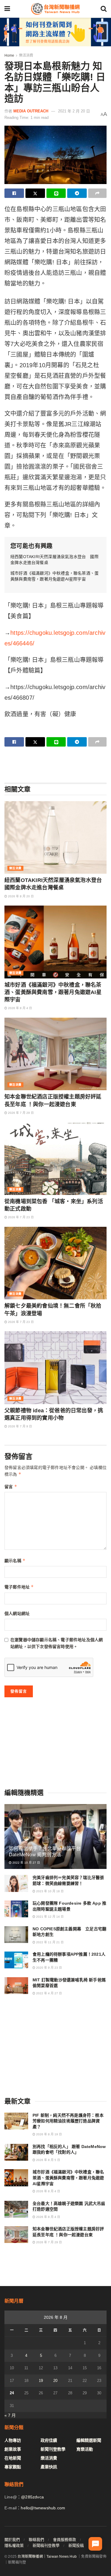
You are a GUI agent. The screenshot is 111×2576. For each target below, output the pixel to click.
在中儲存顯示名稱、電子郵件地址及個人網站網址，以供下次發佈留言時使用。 (57, 1643)
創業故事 (13, 2449)
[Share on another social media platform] (97, 193)
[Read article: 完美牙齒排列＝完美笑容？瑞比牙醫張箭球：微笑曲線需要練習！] (16, 1883)
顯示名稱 (15, 1561)
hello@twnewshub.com (43, 2508)
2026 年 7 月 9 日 (20, 1426)
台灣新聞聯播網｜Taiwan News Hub (47, 2557)
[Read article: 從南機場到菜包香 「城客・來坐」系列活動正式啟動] (55, 1159)
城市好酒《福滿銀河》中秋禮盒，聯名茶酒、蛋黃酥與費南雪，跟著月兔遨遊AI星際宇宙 (53, 992)
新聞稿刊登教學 (46, 2545)
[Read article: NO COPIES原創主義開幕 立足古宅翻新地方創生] (16, 1935)
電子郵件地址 (19, 1587)
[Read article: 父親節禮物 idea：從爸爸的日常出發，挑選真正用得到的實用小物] (55, 1368)
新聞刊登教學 (53, 2449)
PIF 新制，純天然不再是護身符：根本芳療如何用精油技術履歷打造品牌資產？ (68, 2121)
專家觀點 (13, 2467)
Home (9, 55)
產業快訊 (49, 2467)
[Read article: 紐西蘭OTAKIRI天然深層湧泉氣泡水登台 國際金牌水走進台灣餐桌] (55, 838)
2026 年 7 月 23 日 (20, 1217)
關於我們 (12, 2540)
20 (55, 2381)
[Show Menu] (7, 9)
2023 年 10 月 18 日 (49, 1891)
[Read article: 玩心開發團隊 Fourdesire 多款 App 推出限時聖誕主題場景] (16, 1909)
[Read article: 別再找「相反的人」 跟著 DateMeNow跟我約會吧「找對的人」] (16, 2152)
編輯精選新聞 (89, 2440)
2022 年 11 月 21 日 (49, 1942)
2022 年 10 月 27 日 (26, 1863)
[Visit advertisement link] (55, 32)
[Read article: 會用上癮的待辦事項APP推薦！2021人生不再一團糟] (16, 1960)
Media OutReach (31, 111)
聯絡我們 (36, 2540)
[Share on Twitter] (35, 193)
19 (41, 2381)
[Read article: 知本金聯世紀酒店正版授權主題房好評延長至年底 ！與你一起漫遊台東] (55, 1054)
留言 (11, 1487)
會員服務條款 (65, 2540)
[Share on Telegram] (77, 193)
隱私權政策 (14, 2545)
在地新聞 (13, 2458)
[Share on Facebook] (14, 193)
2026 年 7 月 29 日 (20, 1113)
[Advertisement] (56, 764)
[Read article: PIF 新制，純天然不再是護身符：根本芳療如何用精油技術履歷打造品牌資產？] (16, 2121)
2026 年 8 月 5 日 (48, 2160)
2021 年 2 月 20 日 (74, 111)
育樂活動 (85, 2449)
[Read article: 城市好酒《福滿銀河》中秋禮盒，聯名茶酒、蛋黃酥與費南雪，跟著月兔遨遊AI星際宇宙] (55, 942)
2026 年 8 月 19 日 (49, 2134)
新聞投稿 (76, 2545)
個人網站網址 (17, 1614)
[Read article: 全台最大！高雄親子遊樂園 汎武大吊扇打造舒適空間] (16, 2209)
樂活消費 (26, 55)
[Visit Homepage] (55, 9)
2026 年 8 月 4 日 (20, 1008)
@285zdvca (32, 2497)
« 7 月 (10, 2415)
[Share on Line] (56, 193)
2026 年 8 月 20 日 (20, 896)
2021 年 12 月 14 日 (49, 1917)
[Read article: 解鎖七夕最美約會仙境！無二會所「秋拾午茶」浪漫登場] (55, 1263)
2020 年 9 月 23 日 (49, 1968)
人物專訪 (13, 2440)
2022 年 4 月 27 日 (49, 1993)
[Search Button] (104, 9)
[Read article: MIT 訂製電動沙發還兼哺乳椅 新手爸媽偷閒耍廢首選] (16, 1986)
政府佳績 (49, 2440)
